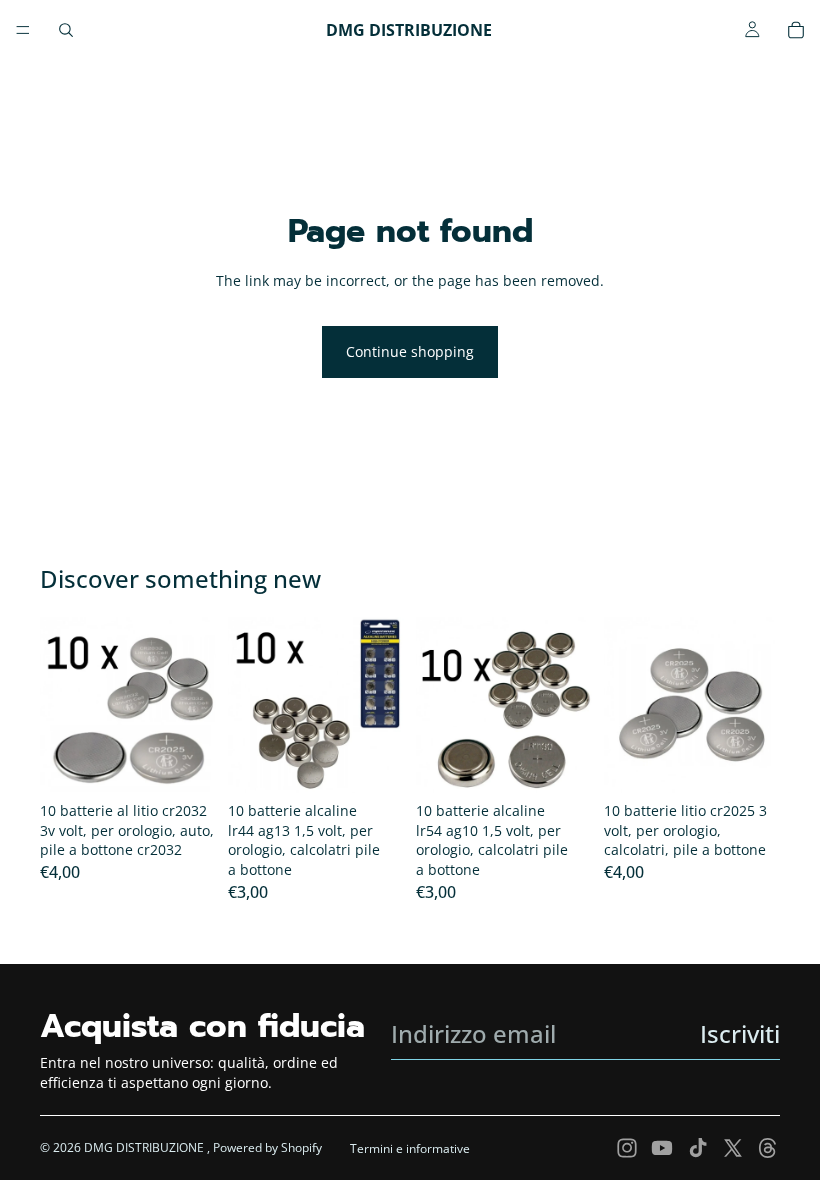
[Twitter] (733, 1148)
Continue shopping (410, 351)
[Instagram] (627, 1148)
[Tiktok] (698, 1148)
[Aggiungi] (185, 762)
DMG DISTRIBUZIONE (145, 1147)
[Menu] (23, 30)
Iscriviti (740, 1033)
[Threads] (768, 1148)
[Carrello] (796, 30)
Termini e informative (410, 1148)
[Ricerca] (66, 30)
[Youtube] (662, 1148)
